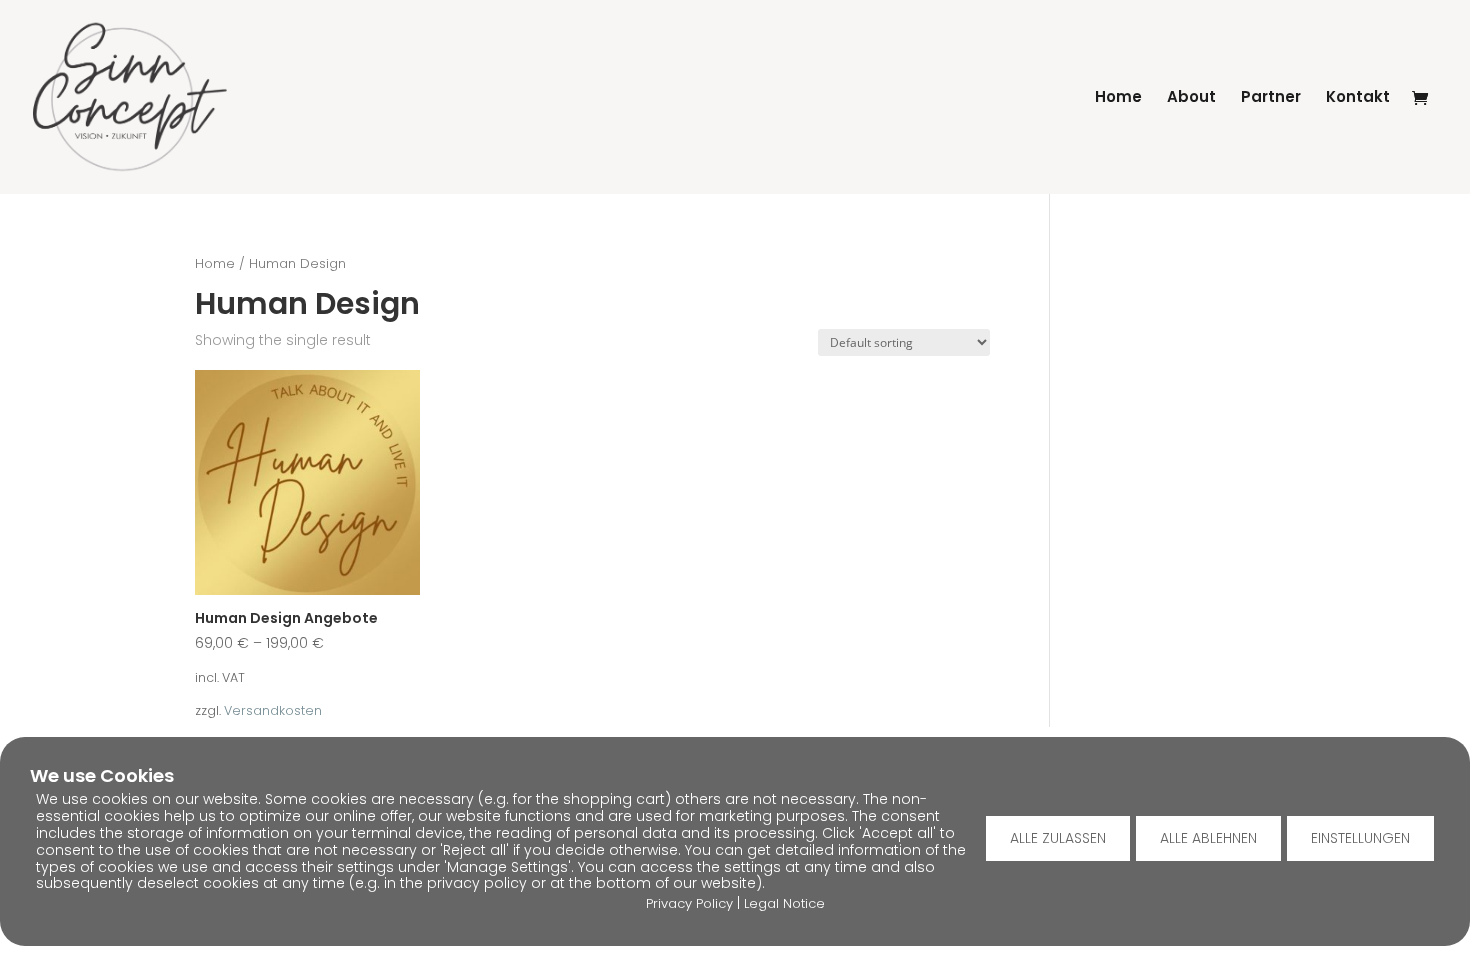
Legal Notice (784, 903)
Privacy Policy (689, 903)
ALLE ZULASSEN (1058, 838)
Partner (1271, 98)
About (1191, 98)
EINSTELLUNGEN (1360, 838)
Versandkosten (273, 710)
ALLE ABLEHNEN (1208, 838)
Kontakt (1358, 98)
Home (1118, 98)
